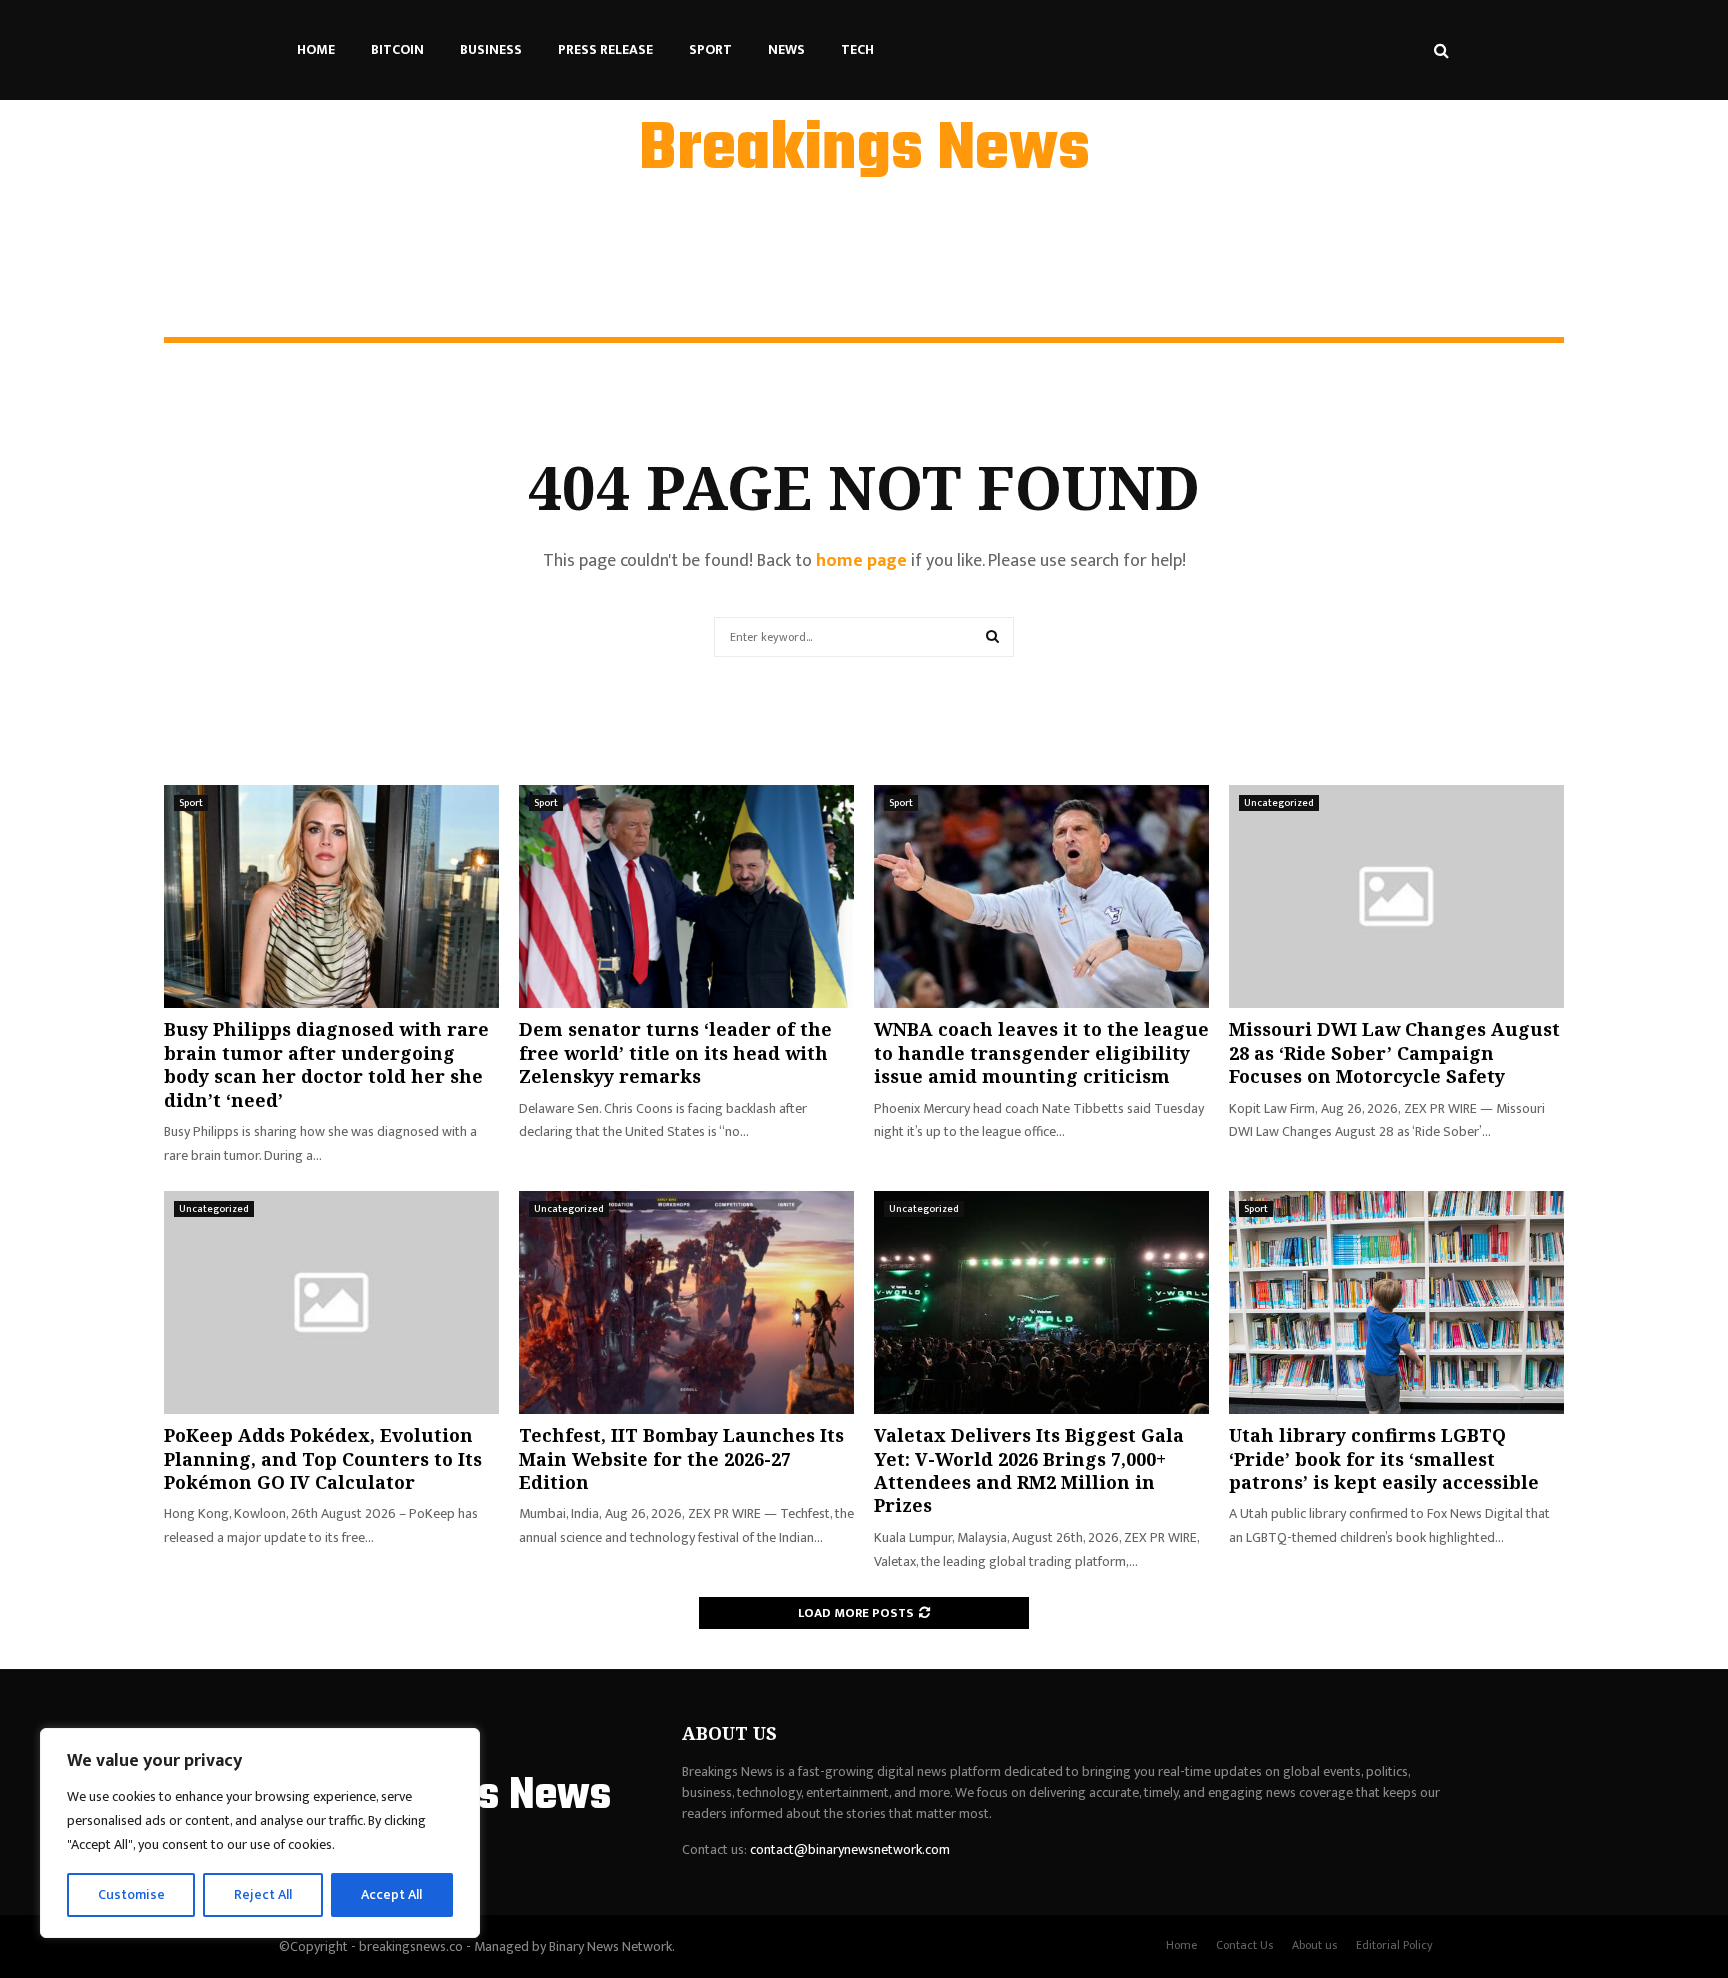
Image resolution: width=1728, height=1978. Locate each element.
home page (861, 561)
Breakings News (864, 151)
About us (1314, 1945)
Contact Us (1244, 1945)
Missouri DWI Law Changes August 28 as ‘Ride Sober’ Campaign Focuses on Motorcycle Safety (1394, 1052)
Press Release (605, 49)
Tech (857, 49)
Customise (131, 1894)
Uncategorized (1279, 803)
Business (491, 49)
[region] (260, 1833)
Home (316, 49)
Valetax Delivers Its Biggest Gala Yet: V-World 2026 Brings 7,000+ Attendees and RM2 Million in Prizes (1029, 1470)
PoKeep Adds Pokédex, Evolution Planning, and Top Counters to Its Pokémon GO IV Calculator (323, 1458)
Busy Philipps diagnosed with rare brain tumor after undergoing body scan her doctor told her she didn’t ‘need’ (326, 1064)
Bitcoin (397, 49)
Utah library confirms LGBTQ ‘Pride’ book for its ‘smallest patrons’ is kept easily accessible (1384, 1458)
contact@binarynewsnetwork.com (850, 1849)
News (786, 49)
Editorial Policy (1394, 1945)
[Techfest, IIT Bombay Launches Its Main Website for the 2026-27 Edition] (686, 1302)
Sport (710, 49)
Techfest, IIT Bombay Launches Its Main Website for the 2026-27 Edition (681, 1458)
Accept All (391, 1894)
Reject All (263, 1894)
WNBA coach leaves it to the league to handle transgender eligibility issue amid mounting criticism (1041, 1052)
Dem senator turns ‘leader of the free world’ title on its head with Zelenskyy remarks (675, 1052)
